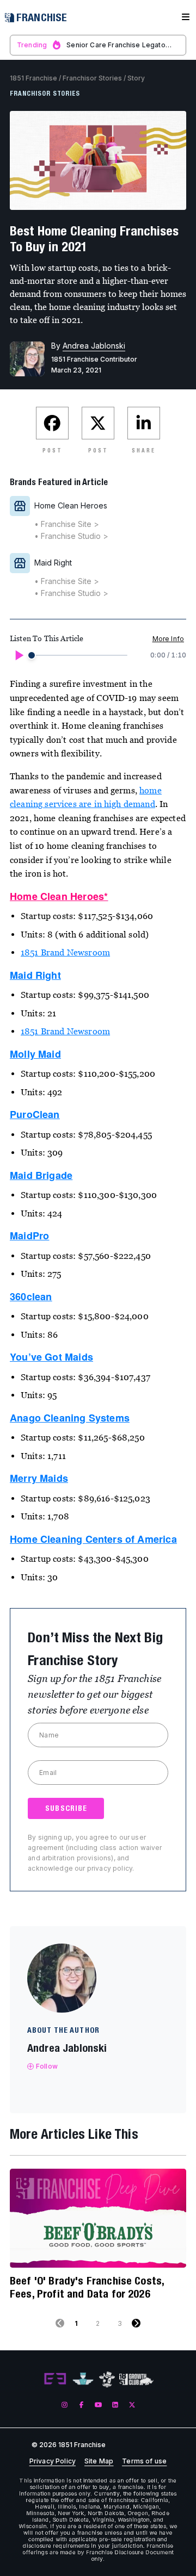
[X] (132, 2404)
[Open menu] (186, 17)
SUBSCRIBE (66, 1808)
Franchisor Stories (92, 78)
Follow (47, 2066)
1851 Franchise (33, 78)
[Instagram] (65, 2404)
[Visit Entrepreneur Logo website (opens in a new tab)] (55, 2379)
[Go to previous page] (60, 2323)
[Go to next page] (136, 2323)
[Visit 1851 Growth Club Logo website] (136, 2379)
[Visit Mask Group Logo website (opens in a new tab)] (107, 2379)
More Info (168, 639)
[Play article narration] (19, 655)
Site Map (99, 2461)
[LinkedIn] (115, 2404)
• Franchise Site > (67, 524)
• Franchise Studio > (71, 536)
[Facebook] (81, 2404)
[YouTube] (98, 2404)
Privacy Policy (53, 2461)
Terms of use (144, 2461)
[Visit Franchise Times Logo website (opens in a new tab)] (83, 2379)
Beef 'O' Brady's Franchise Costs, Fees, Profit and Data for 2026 (87, 2287)
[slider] (32, 655)
